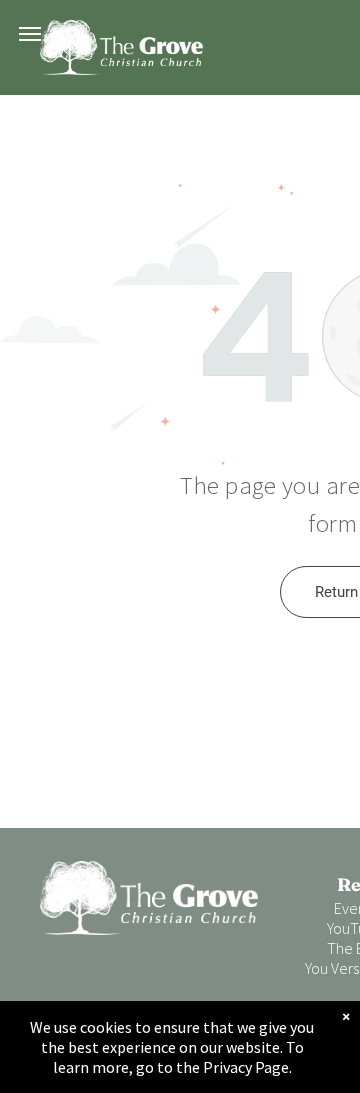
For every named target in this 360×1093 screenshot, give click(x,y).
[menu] (30, 34)
